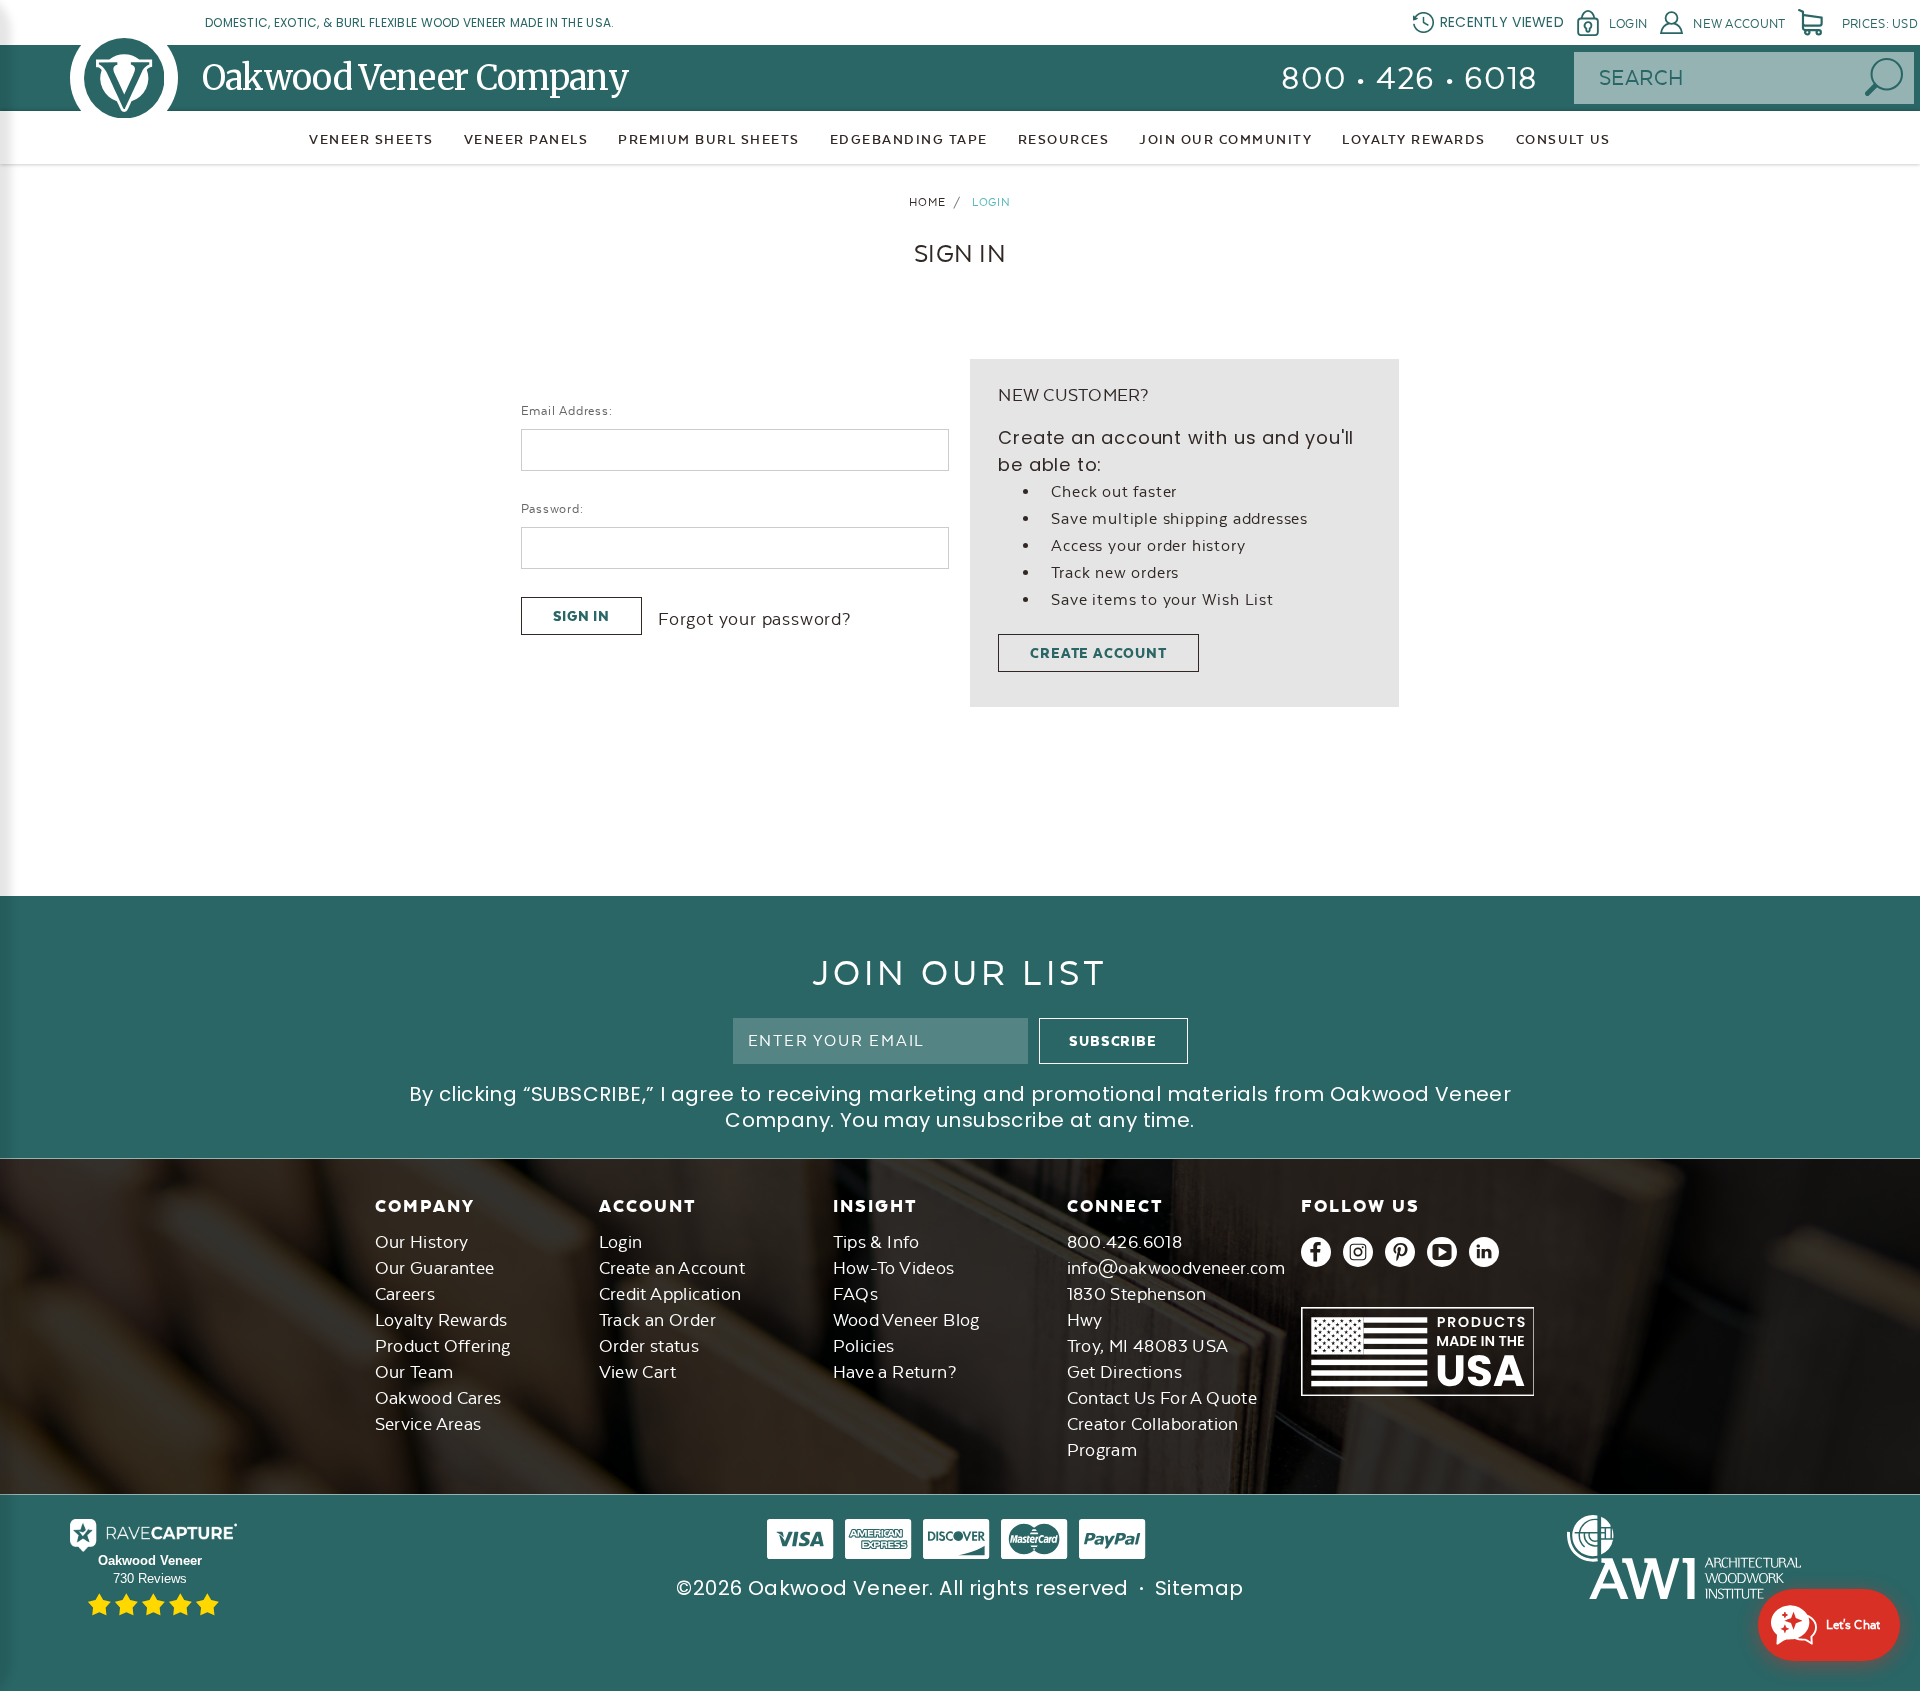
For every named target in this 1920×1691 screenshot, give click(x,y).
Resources (1064, 139)
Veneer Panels (526, 139)
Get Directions (1125, 1372)
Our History (422, 1242)
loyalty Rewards (1414, 139)
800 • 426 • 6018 (1409, 78)
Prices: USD (1880, 24)
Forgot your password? (754, 619)
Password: (552, 509)
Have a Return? (895, 1372)
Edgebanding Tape (909, 139)
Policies (864, 1346)
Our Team (414, 1372)
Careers (405, 1294)
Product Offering (443, 1346)
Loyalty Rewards (441, 1320)
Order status (649, 1346)
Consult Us (1563, 139)
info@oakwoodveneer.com (1176, 1268)
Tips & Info (876, 1242)
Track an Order (658, 1320)
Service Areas (428, 1424)
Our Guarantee (435, 1268)
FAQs (856, 1294)
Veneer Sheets (371, 139)
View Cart (638, 1372)
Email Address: (567, 411)
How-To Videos (894, 1268)
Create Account (1098, 653)
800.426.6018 (1125, 1242)
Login (1628, 24)
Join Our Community (1225, 139)
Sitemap (1199, 1588)
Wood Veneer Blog (906, 1320)
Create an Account (672, 1268)
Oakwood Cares (438, 1398)
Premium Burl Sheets (709, 139)
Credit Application (670, 1294)
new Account (1739, 24)
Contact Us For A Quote (1162, 1398)
